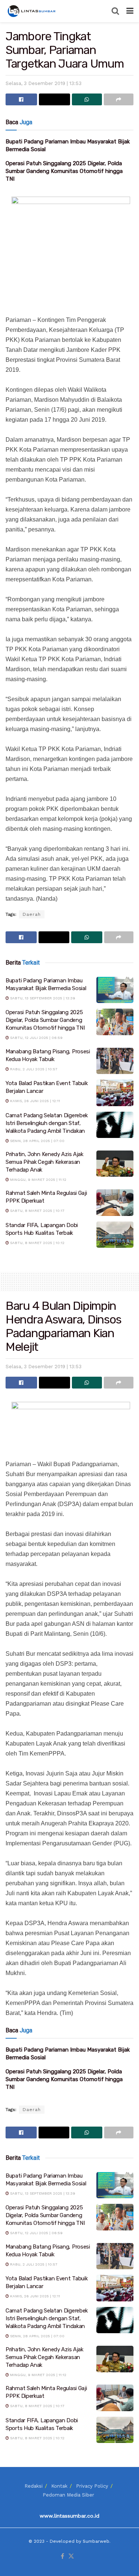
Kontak (59, 2486)
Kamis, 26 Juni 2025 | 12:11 (34, 1101)
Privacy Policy (92, 2486)
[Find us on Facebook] (62, 2557)
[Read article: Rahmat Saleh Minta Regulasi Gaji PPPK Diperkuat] (115, 1203)
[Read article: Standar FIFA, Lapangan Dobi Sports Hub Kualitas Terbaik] (115, 1235)
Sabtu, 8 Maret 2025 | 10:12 (37, 1243)
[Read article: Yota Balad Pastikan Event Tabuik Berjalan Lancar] (115, 1093)
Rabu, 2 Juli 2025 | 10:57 (33, 1069)
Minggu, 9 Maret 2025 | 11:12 (38, 1180)
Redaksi (34, 2486)
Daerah (32, 914)
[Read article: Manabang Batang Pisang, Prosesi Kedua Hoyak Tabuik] (115, 1061)
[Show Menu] (130, 11)
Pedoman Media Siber (68, 2495)
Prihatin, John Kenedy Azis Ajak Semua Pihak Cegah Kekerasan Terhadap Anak (44, 1162)
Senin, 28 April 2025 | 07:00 (37, 1141)
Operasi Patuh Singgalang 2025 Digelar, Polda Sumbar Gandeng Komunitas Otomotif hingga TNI (64, 171)
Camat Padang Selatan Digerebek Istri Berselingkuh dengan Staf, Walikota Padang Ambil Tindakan (47, 1123)
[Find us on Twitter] (71, 2557)
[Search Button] (115, 11)
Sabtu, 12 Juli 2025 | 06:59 (36, 1038)
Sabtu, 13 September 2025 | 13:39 (42, 998)
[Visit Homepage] (32, 11)
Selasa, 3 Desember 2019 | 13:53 (44, 83)
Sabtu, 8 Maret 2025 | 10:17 (37, 1211)
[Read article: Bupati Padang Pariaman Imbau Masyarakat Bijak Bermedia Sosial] (115, 990)
